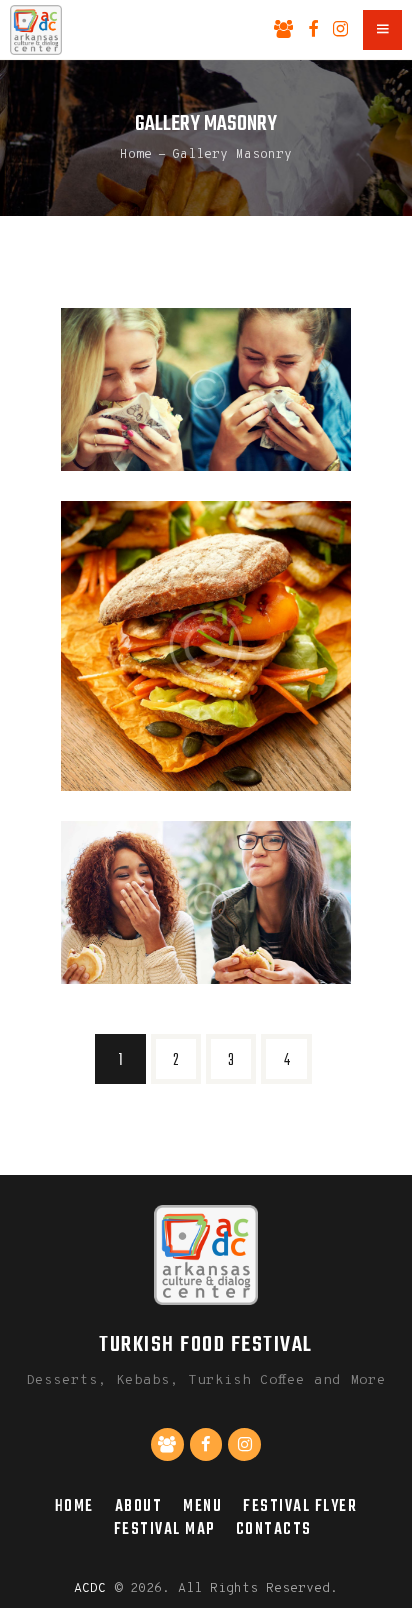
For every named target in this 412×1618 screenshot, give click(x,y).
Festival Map (164, 1529)
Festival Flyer (300, 1506)
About (139, 1506)
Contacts (274, 1529)
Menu (202, 1506)
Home (136, 155)
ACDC (90, 1589)
